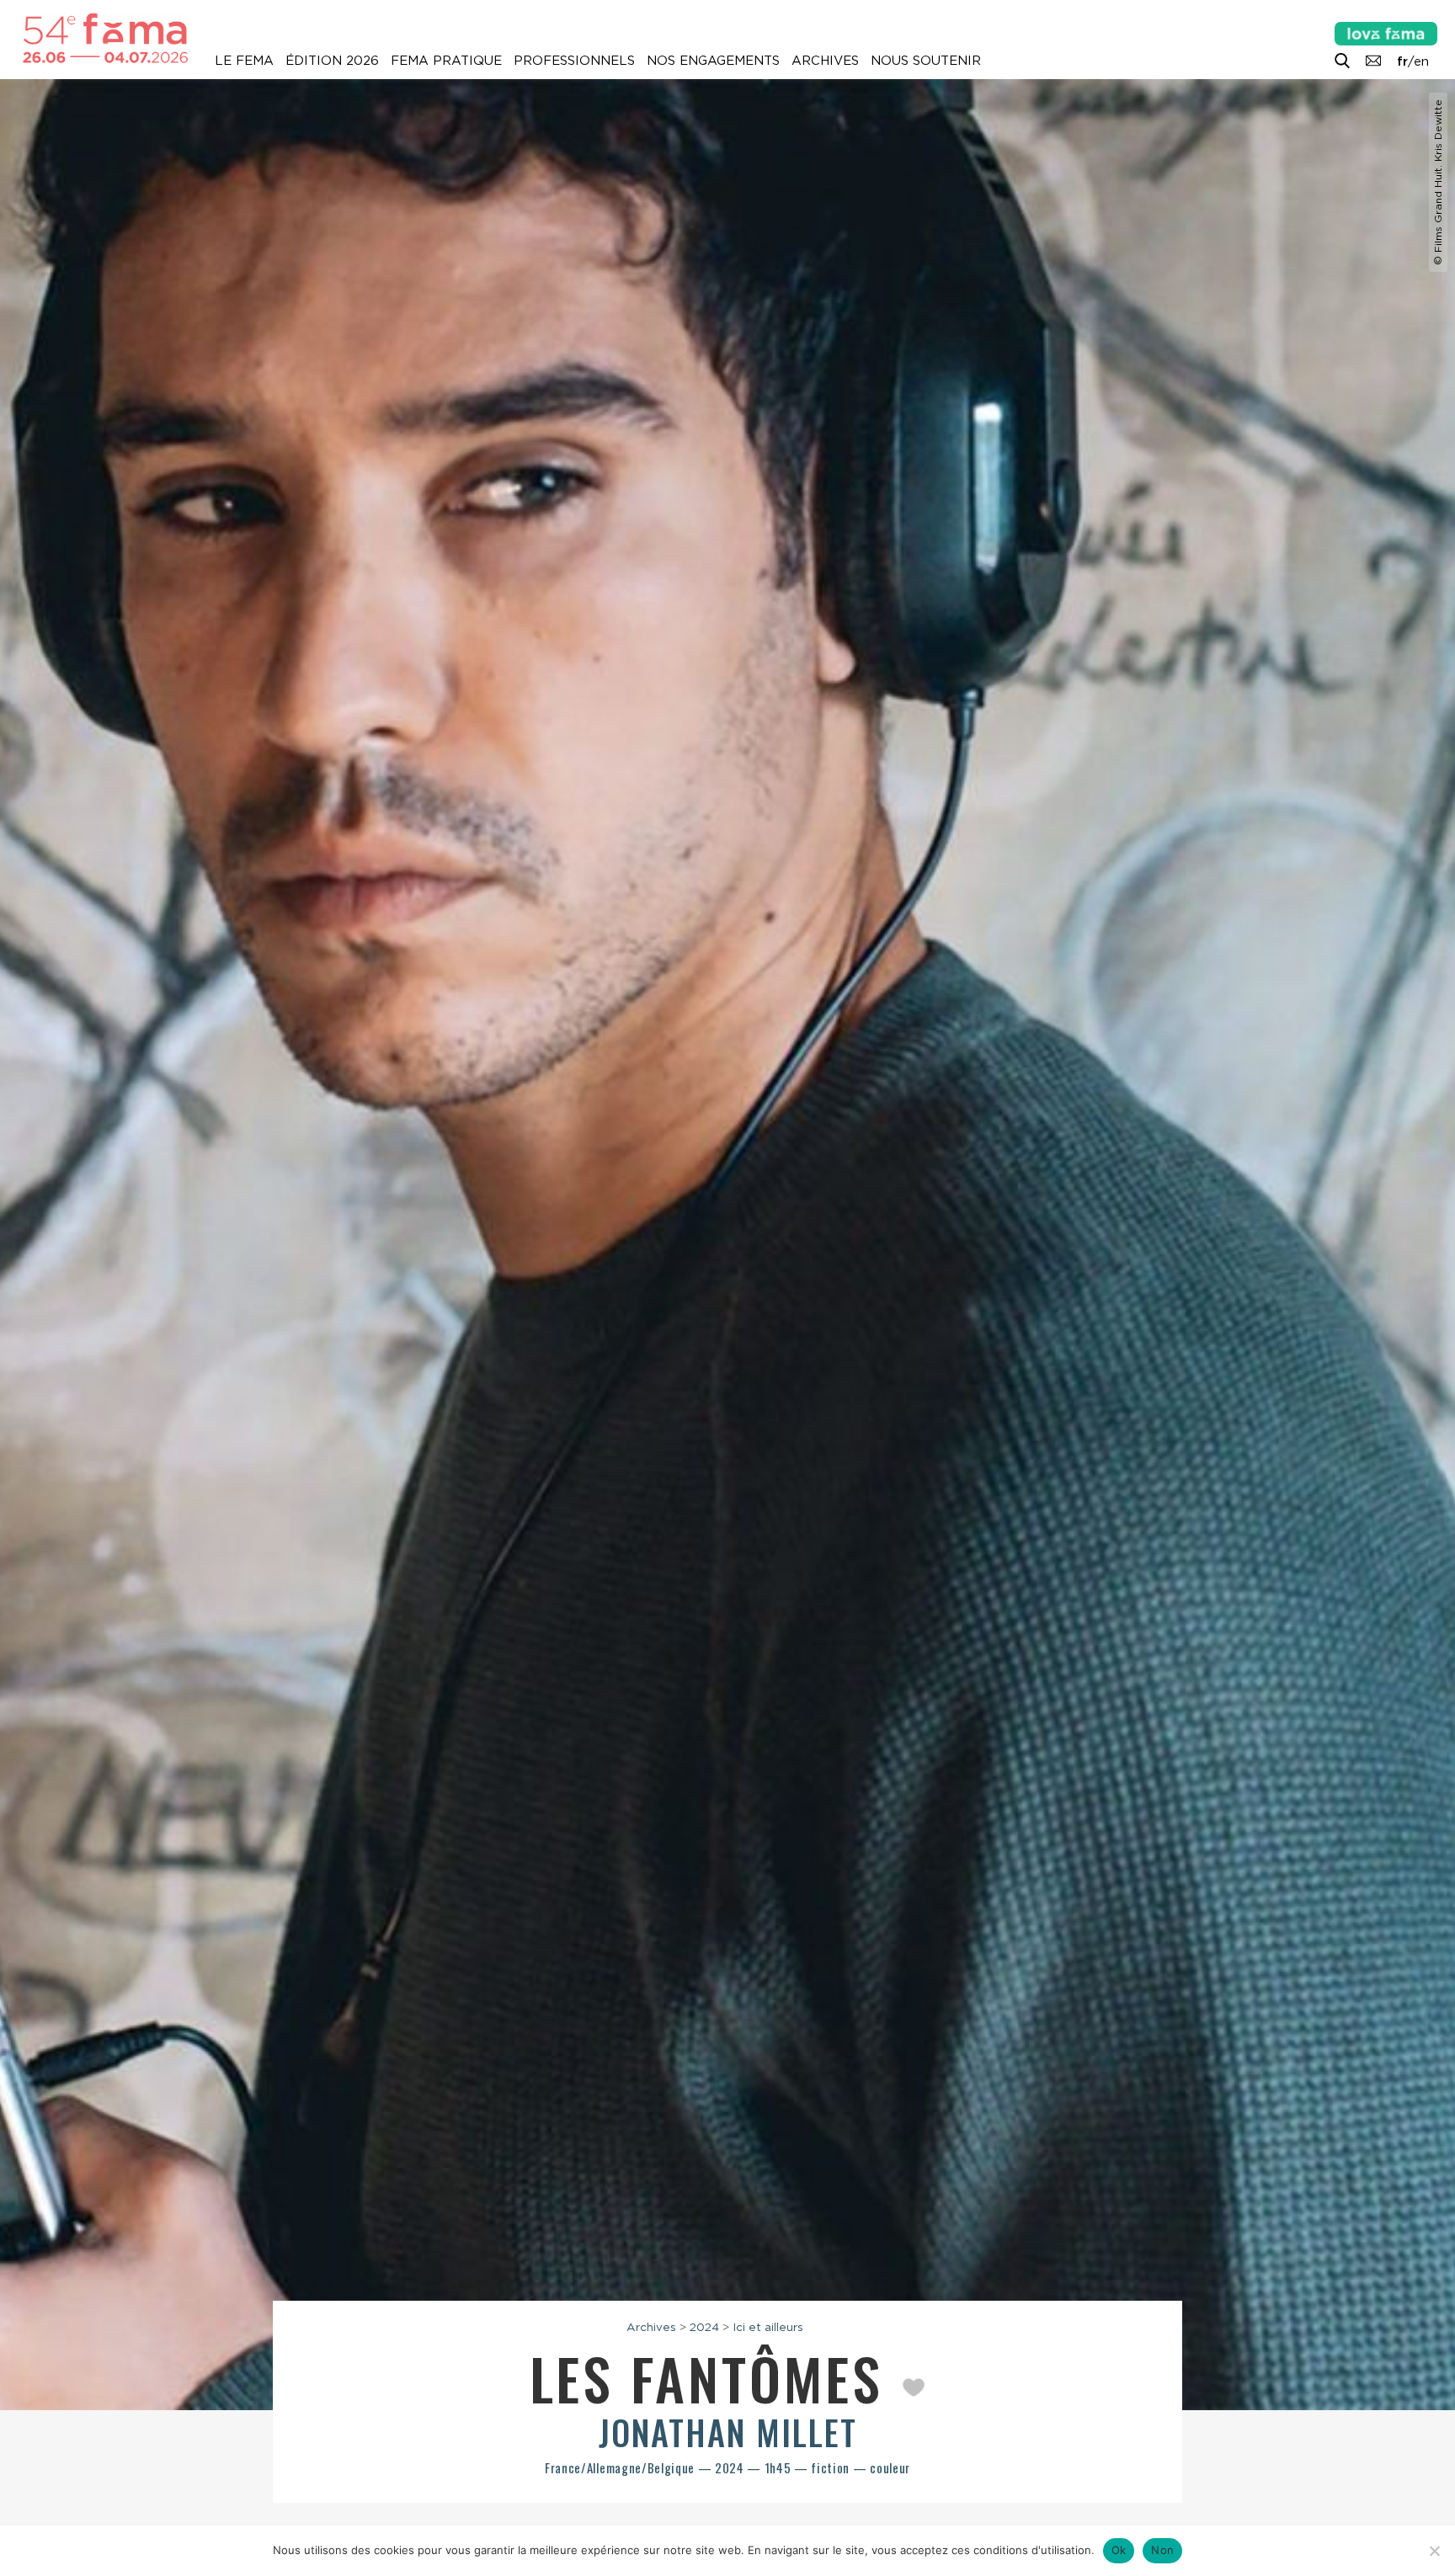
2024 (704, 2327)
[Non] (1434, 2551)
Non (1162, 2550)
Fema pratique (446, 61)
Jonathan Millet (728, 2432)
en (1421, 61)
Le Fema (244, 61)
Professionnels (574, 61)
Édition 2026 (332, 61)
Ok (1119, 2550)
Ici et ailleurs (768, 2327)
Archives (825, 61)
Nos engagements (713, 61)
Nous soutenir (926, 61)
